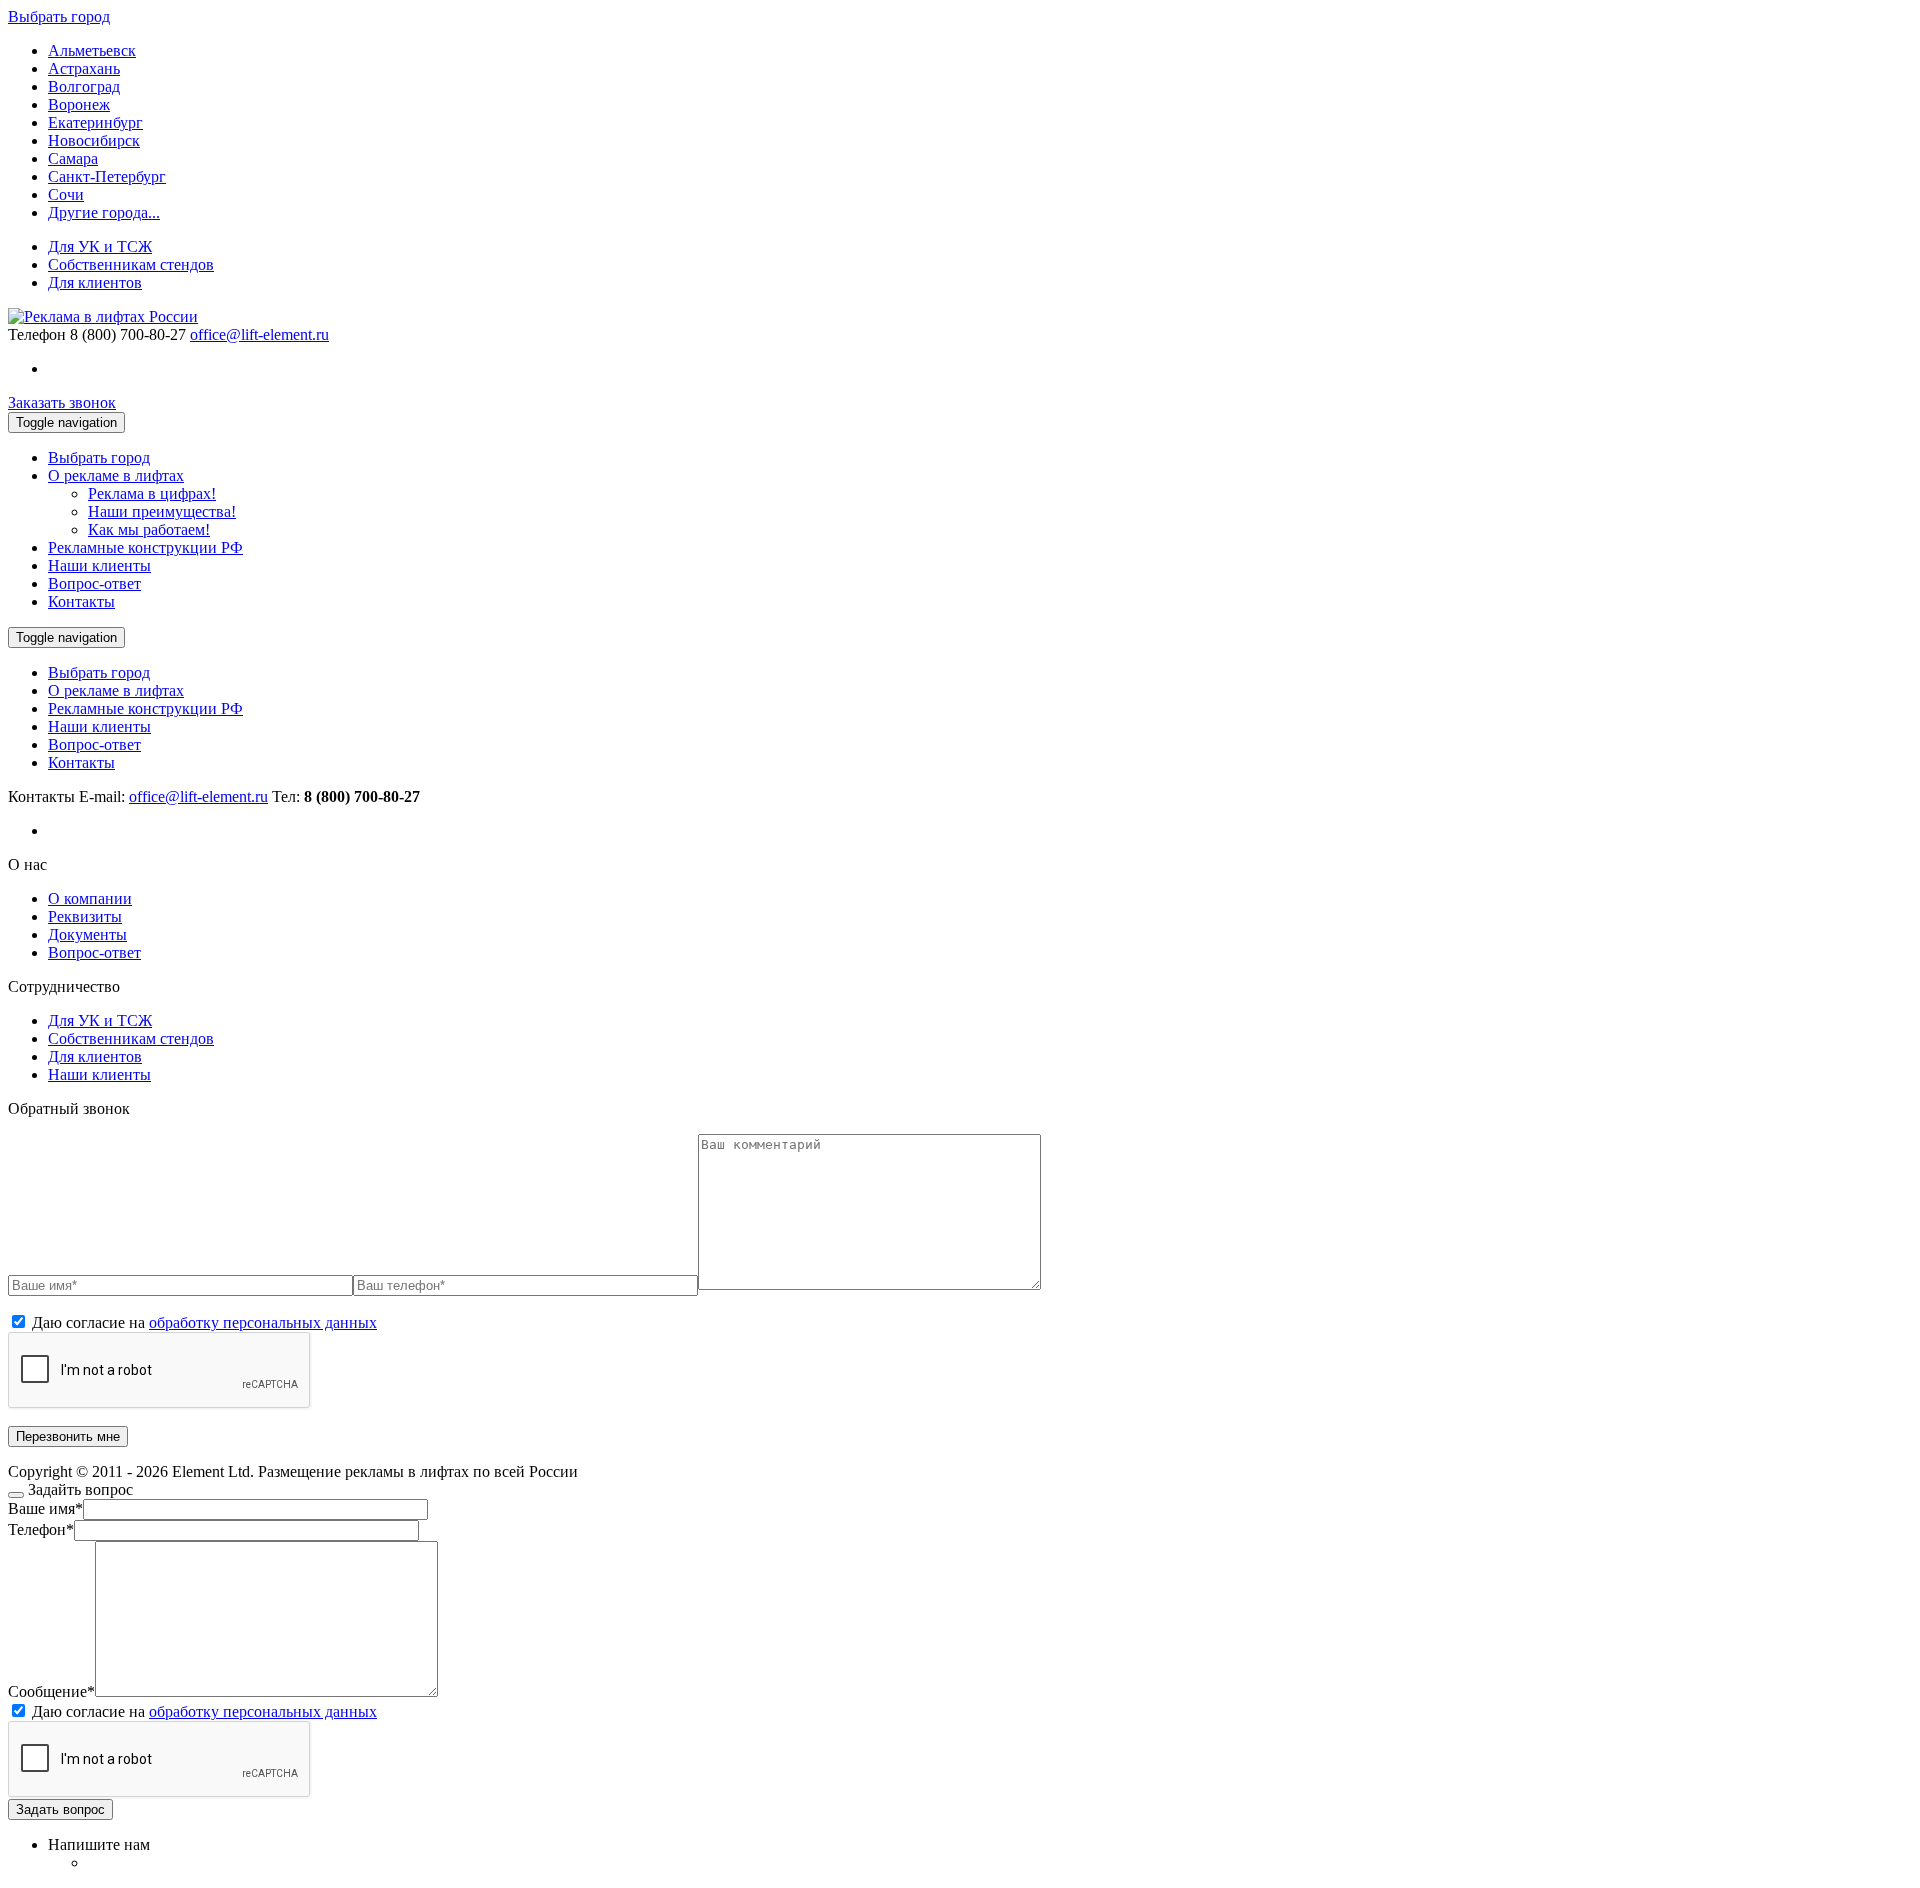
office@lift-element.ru (259, 334)
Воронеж (79, 104)
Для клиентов (95, 282)
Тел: (346, 796)
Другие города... (104, 212)
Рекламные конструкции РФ (145, 547)
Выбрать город (99, 457)
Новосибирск (94, 140)
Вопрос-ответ (94, 583)
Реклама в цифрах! (152, 493)
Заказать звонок (62, 402)
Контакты (81, 601)
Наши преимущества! (162, 511)
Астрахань (84, 68)
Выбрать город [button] (59, 16)
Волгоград (84, 86)
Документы (87, 934)
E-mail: (173, 796)
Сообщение (51, 1691)
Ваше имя (45, 1508)
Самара (73, 158)
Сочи (66, 194)
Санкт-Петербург (107, 176)
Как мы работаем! (149, 529)
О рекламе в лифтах (116, 475)
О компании (90, 898)
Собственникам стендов (131, 264)
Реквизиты (85, 916)
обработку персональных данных (263, 1322)
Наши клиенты (99, 565)
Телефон (37, 334)
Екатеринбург (95, 122)
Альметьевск (92, 50)
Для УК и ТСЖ (100, 246)
